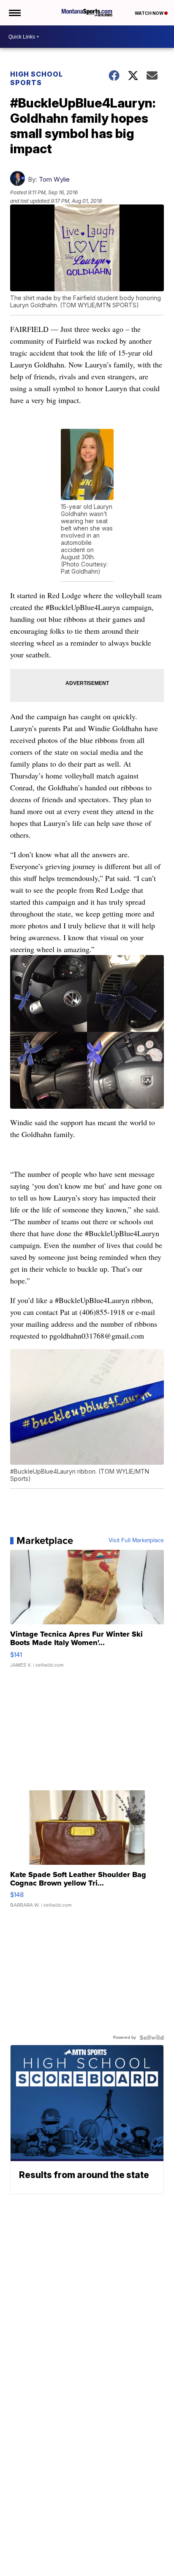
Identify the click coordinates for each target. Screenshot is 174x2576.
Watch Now (150, 13)
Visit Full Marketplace (136, 1541)
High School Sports (37, 78)
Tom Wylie (54, 179)
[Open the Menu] (14, 13)
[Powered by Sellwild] (152, 2038)
